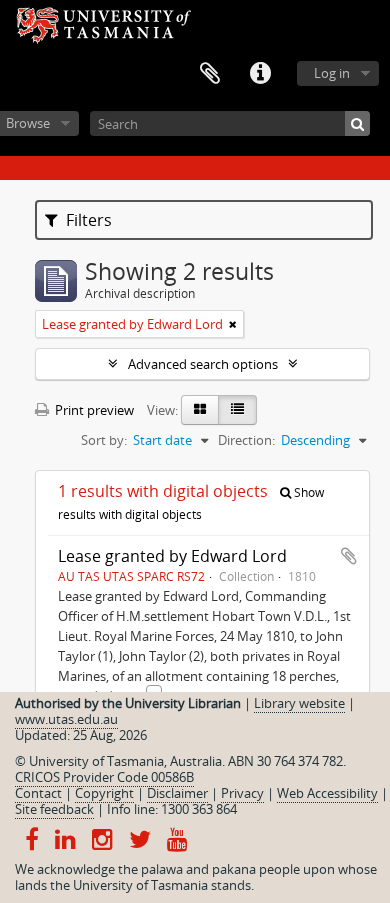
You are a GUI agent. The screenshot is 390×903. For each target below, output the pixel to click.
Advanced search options (203, 364)
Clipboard (210, 74)
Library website (299, 703)
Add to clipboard (349, 556)
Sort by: (104, 440)
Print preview (93, 410)
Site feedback (54, 809)
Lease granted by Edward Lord (172, 556)
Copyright (104, 793)
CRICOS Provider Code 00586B (104, 777)
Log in (332, 73)
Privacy (242, 793)
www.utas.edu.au (66, 719)
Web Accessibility (327, 793)
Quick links (260, 74)
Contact (38, 793)
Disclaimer (177, 793)
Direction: (246, 440)
